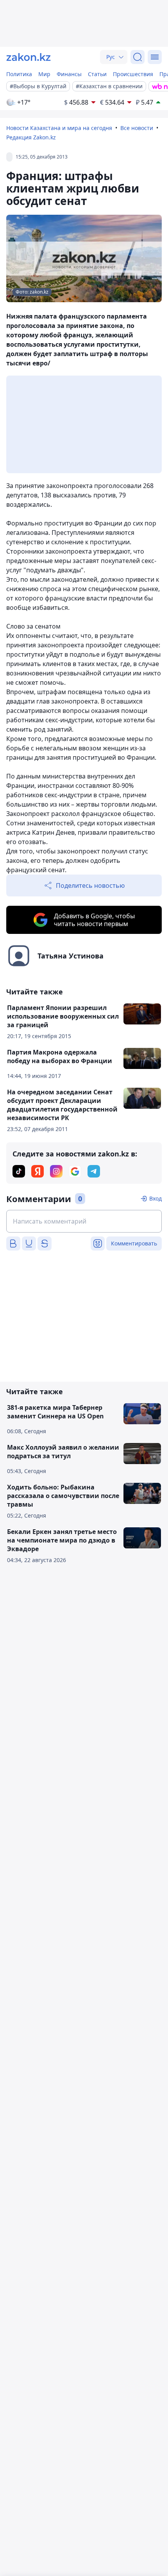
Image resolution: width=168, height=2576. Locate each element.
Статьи (97, 74)
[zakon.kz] (29, 57)
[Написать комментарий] (84, 1221)
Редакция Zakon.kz (31, 137)
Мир (44, 74)
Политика (19, 74)
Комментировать (134, 1243)
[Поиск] (138, 57)
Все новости (137, 128)
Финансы (69, 74)
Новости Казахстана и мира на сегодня (59, 128)
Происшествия (133, 74)
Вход (155, 1198)
